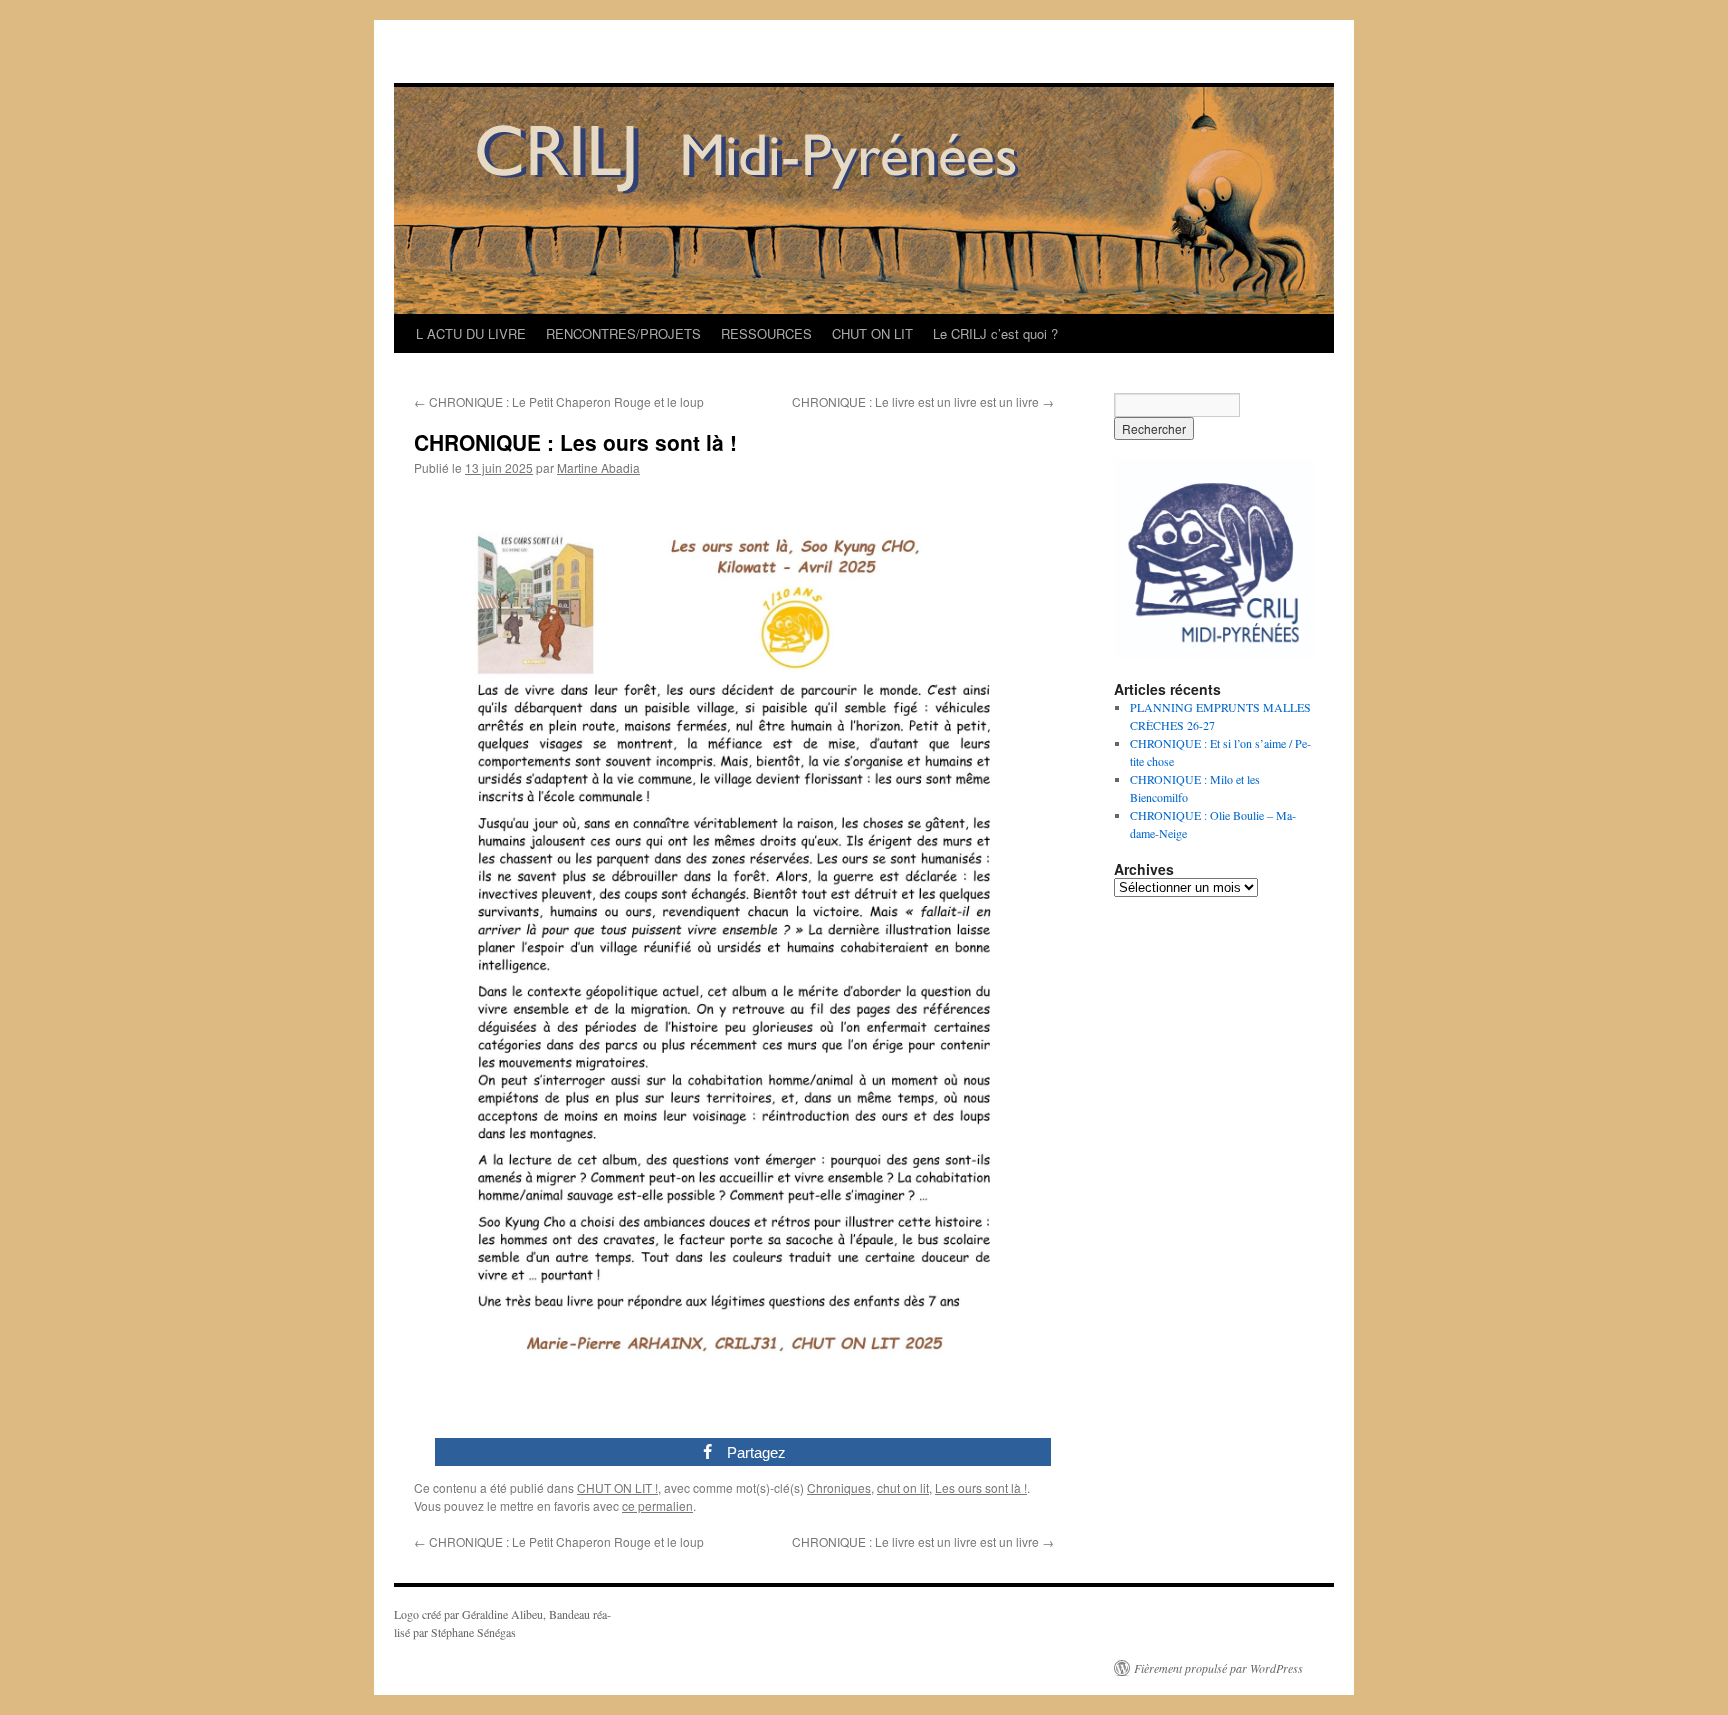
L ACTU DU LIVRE (471, 333)
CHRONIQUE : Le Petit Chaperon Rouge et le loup (559, 401)
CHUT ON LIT (872, 333)
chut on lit (903, 1487)
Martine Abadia (598, 467)
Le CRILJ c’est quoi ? (995, 333)
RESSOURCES (766, 333)
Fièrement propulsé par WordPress (1218, 1668)
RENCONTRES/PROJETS (623, 333)
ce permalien (657, 1505)
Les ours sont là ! (981, 1487)
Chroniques (839, 1487)
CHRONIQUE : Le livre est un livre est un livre (923, 401)
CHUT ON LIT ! (617, 1487)
